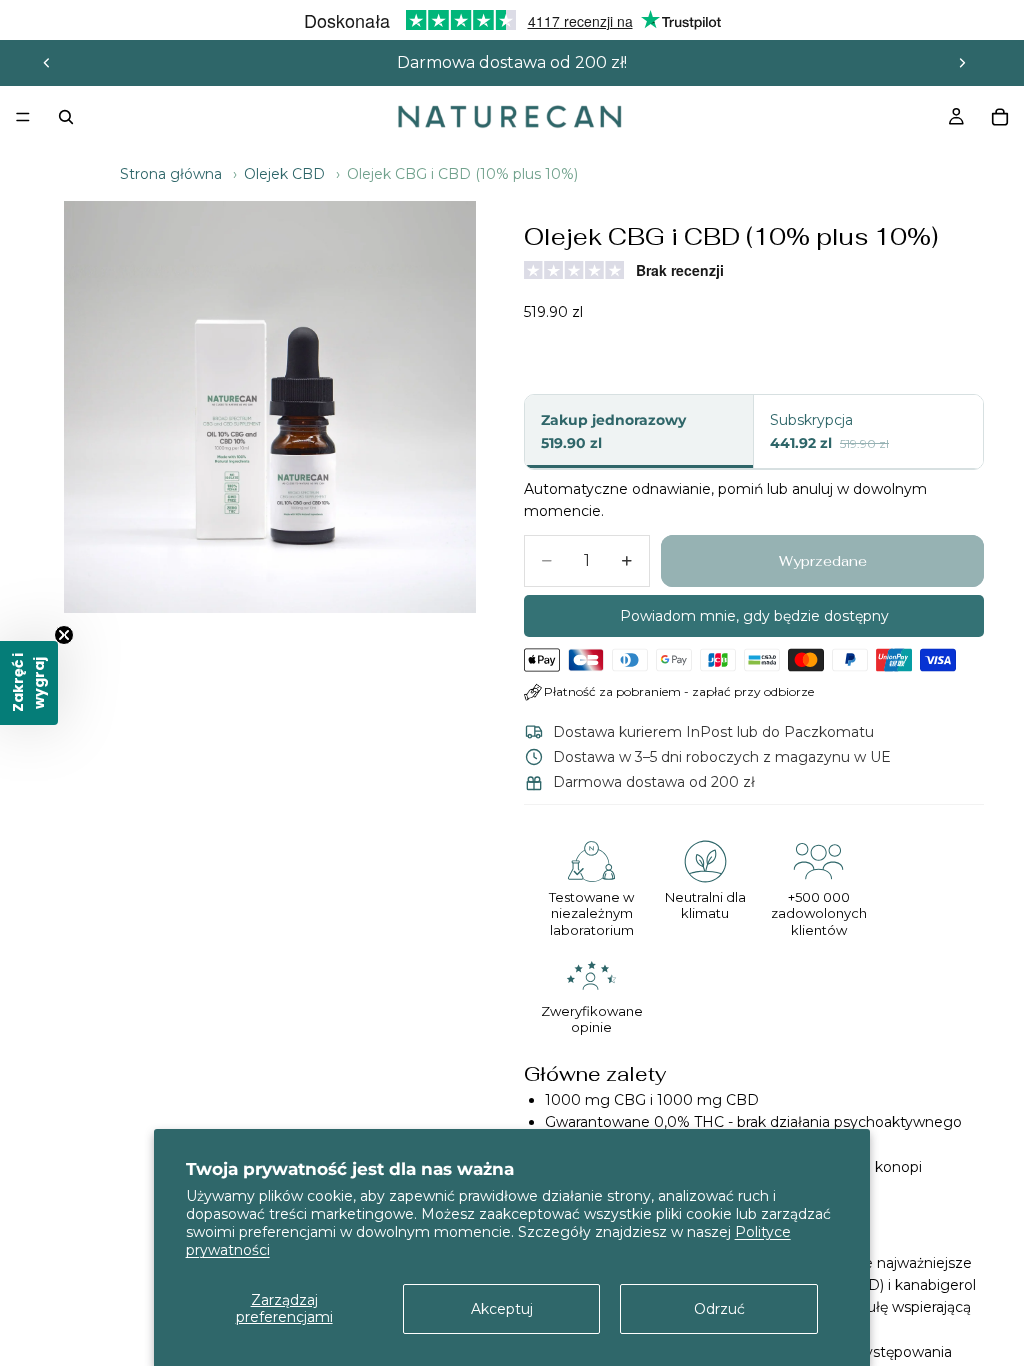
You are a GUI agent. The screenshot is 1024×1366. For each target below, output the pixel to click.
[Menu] (23, 117)
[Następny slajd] (962, 63)
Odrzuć (719, 1309)
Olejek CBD (284, 174)
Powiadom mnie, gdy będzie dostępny (754, 616)
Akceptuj (502, 1309)
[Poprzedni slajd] (47, 63)
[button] (29, 683)
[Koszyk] (1000, 117)
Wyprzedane (823, 561)
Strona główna (171, 174)
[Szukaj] (66, 117)
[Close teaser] (64, 635)
